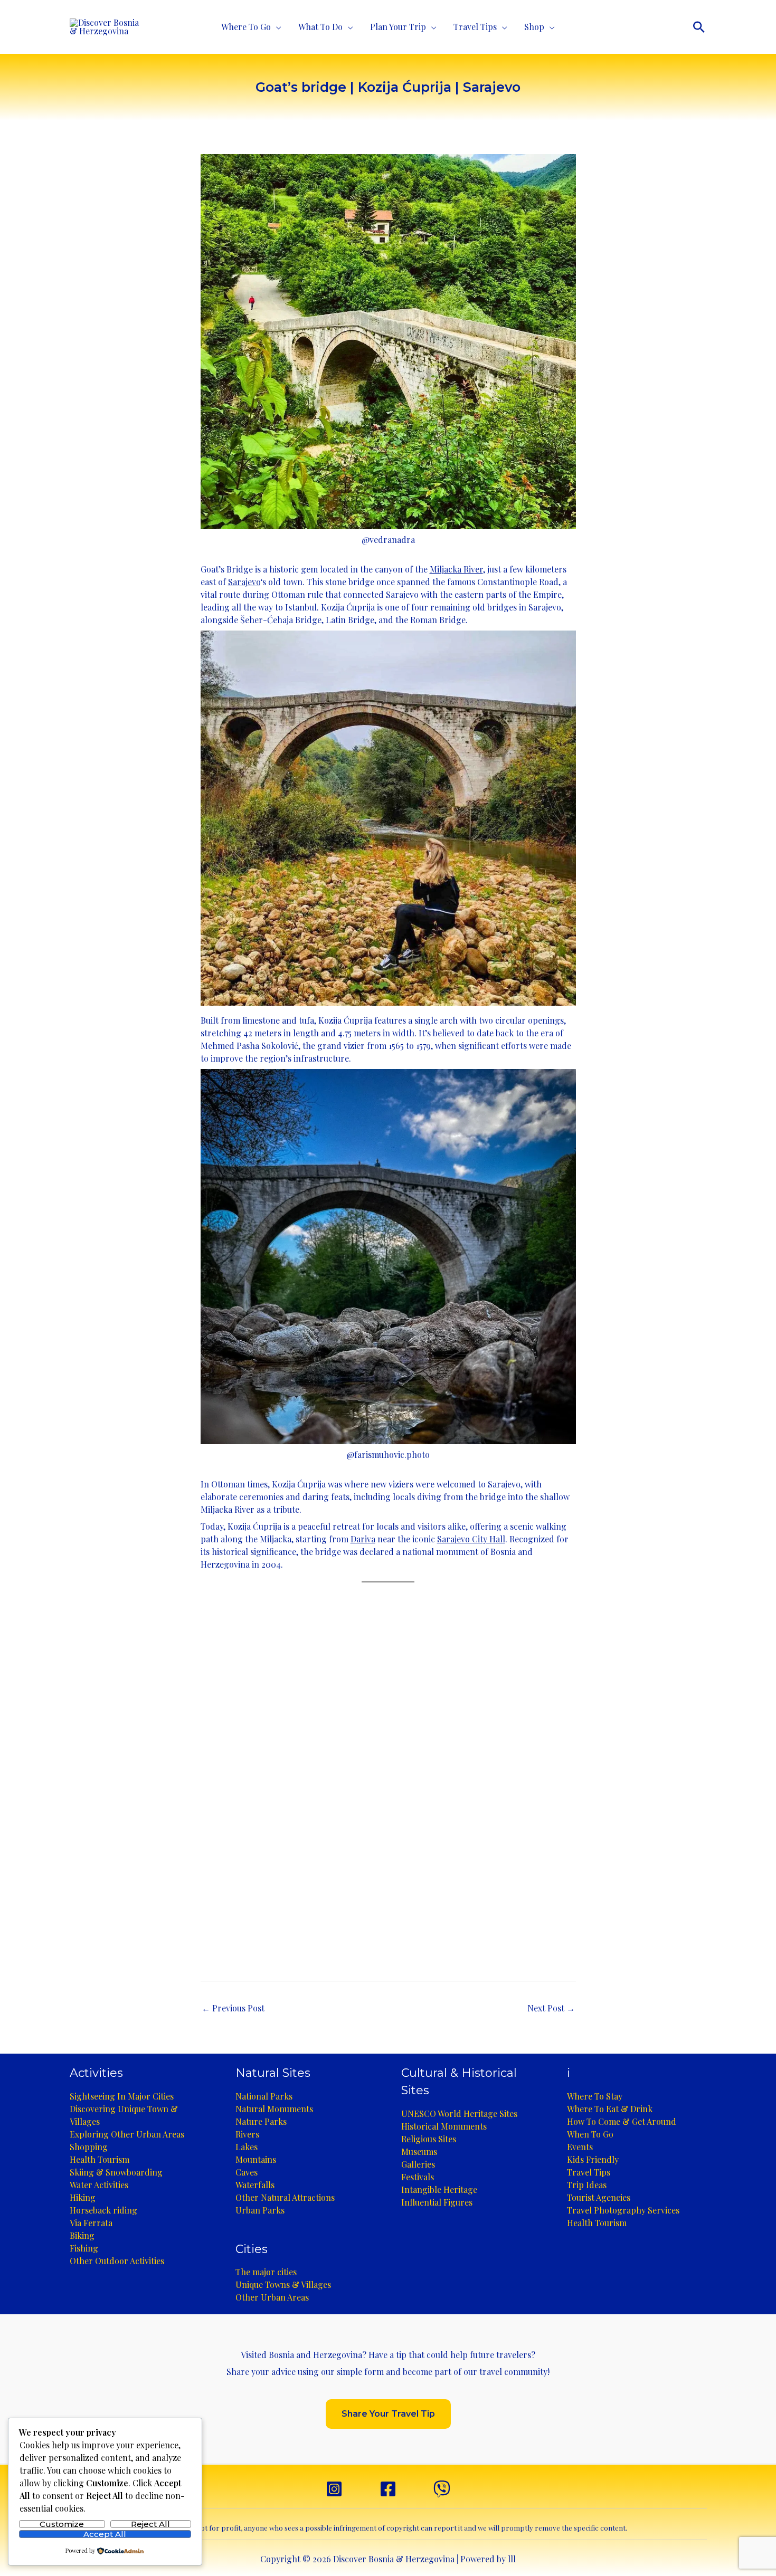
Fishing (84, 2248)
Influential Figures (437, 2202)
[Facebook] (388, 2489)
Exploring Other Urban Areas (127, 2134)
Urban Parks (260, 2210)
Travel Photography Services (623, 2210)
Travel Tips (475, 27)
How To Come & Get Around (622, 2121)
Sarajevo (244, 582)
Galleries (418, 2164)
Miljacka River (456, 569)
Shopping (89, 2147)
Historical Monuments (444, 2126)
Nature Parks (261, 2121)
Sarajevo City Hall (471, 1539)
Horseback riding (103, 2210)
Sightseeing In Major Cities (122, 2096)
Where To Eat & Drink (610, 2109)
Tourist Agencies (599, 2197)
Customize (62, 2524)
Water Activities (99, 2185)
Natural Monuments (274, 2109)
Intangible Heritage (439, 2189)
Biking (82, 2235)
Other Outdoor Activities (117, 2261)
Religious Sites (429, 2139)
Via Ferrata (91, 2223)
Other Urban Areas (272, 2297)
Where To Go (246, 27)
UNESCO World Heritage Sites (459, 2114)
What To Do (320, 27)
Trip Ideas (587, 2185)
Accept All (105, 2534)
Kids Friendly (593, 2159)
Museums (419, 2152)
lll (512, 2559)
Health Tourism (100, 2159)
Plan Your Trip (398, 27)
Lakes (247, 2147)
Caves (247, 2172)
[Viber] (442, 2489)
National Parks (264, 2096)
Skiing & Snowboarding (116, 2172)
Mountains (256, 2159)
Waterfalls (255, 2185)
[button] (699, 27)
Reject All (150, 2524)
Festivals (418, 2177)
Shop (534, 27)
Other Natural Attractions (285, 2197)
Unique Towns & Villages (283, 2284)
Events (580, 2147)
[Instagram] (334, 2489)
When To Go (590, 2134)
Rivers (247, 2134)
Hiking (83, 2197)
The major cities (266, 2272)
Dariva (363, 1539)
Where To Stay (595, 2096)
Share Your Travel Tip (388, 2414)
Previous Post (233, 2008)
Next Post (551, 2008)
